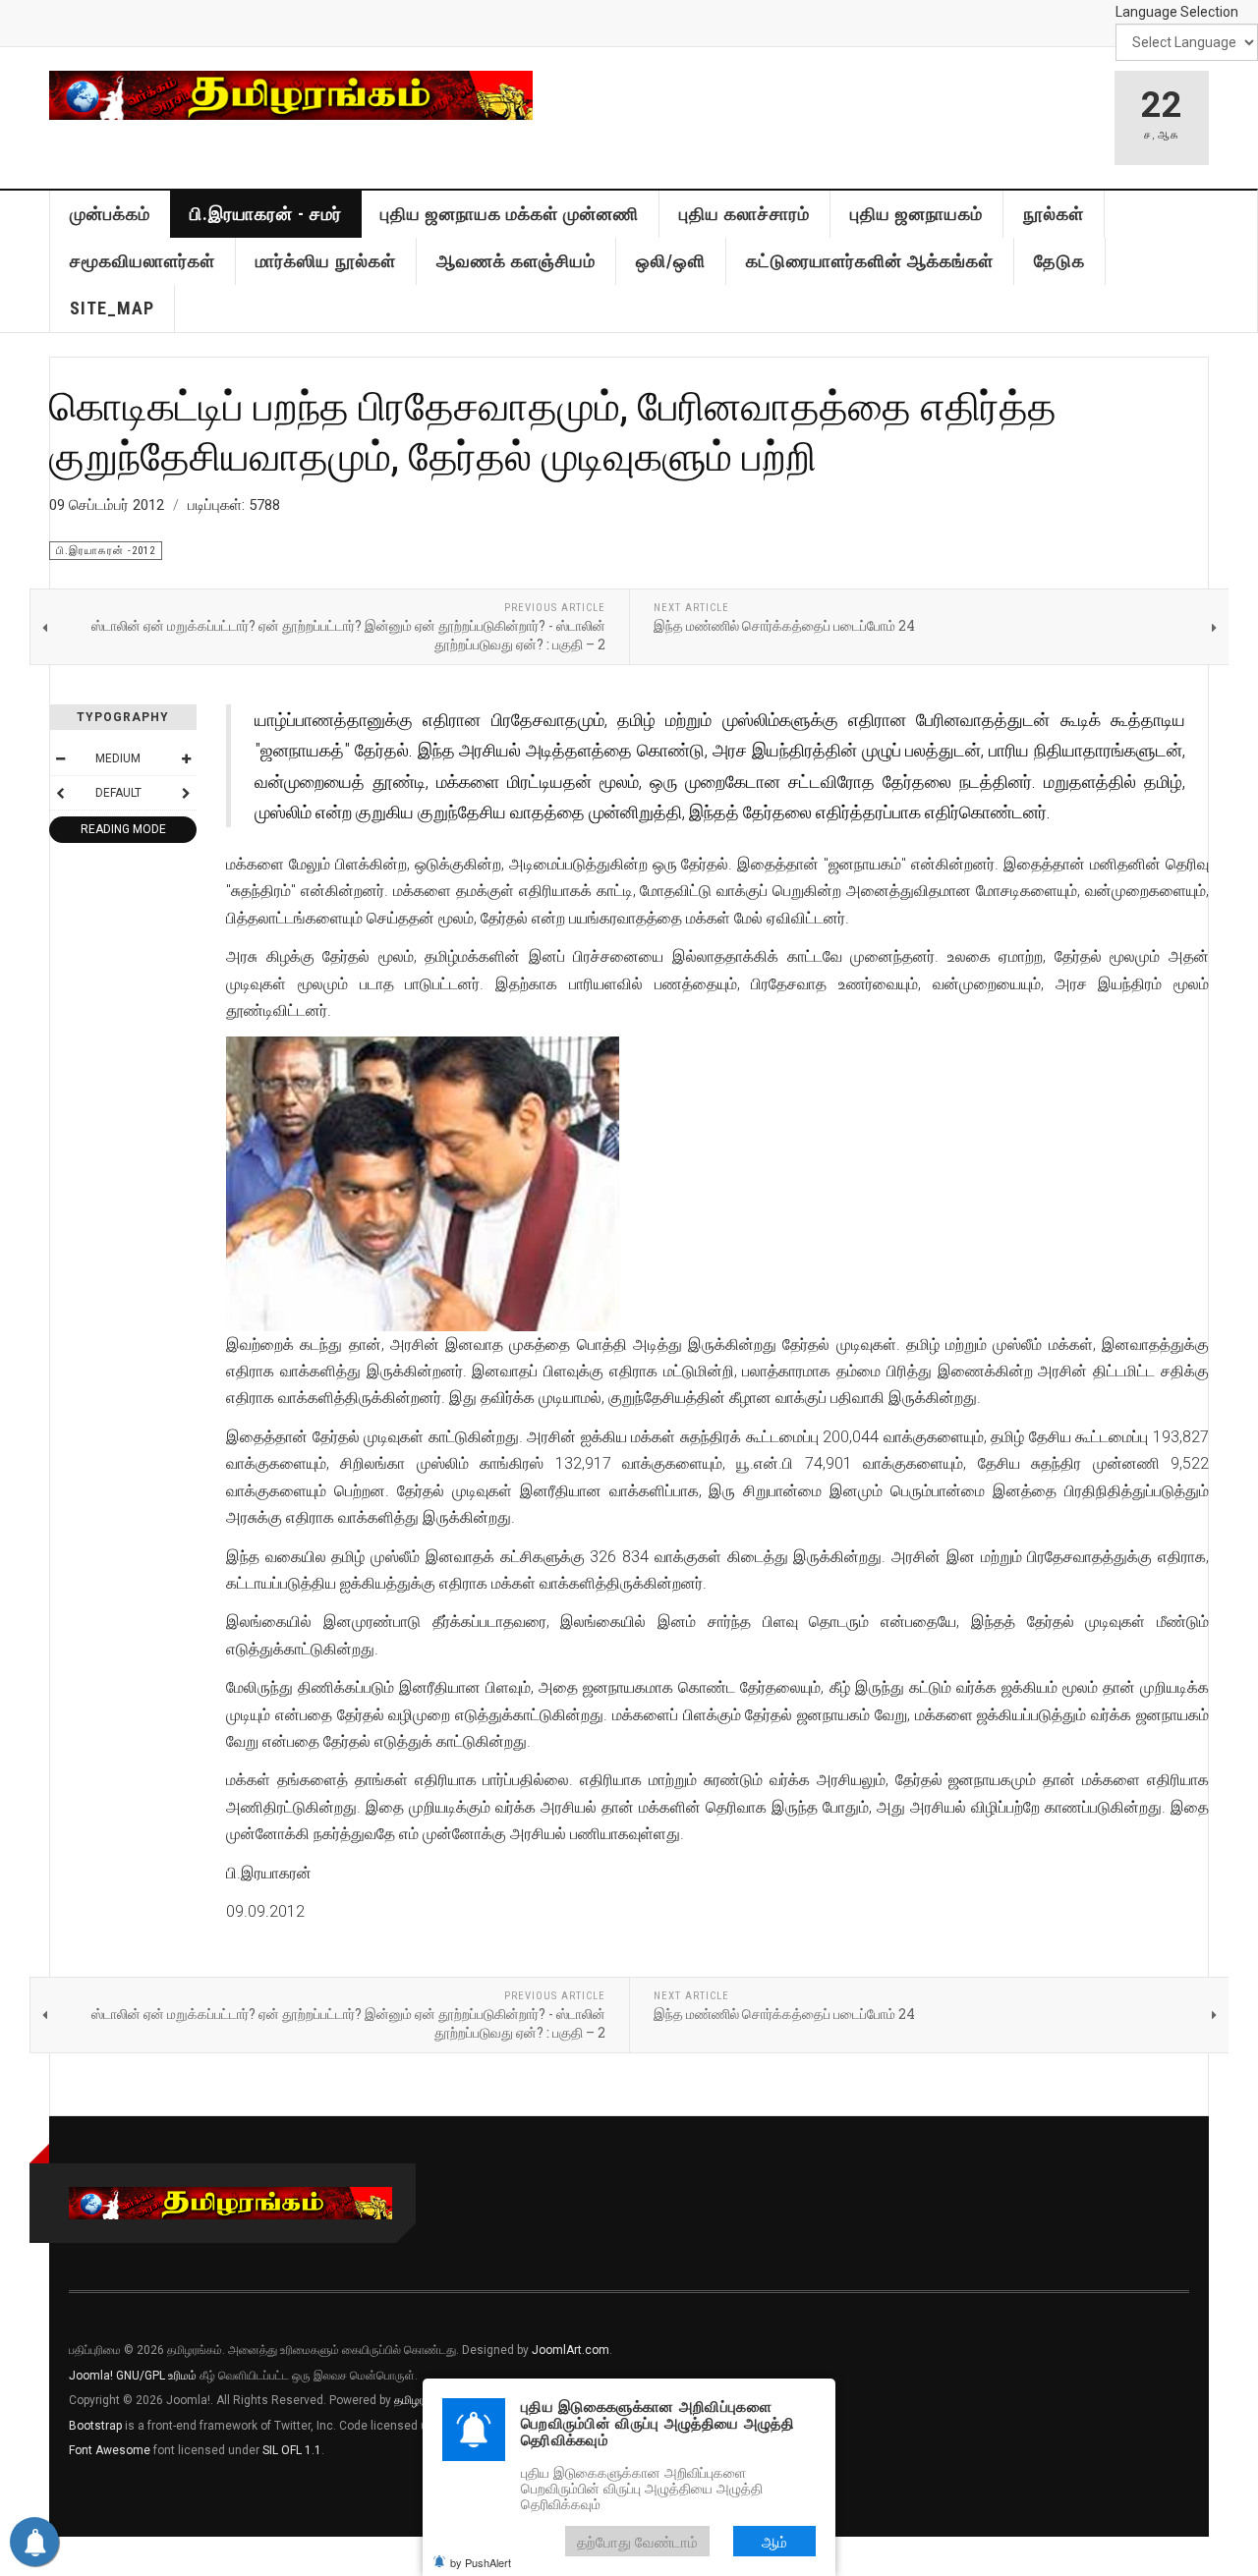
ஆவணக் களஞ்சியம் (516, 261)
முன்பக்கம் (110, 214)
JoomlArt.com (571, 2350)
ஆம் (774, 2541)
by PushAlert (481, 2562)
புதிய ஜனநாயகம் (916, 214)
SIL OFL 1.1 (292, 2450)
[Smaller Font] (60, 758)
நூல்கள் (1054, 214)
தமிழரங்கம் (422, 2400)
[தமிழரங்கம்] (291, 95)
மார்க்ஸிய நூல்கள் (326, 261)
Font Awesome (110, 2450)
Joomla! (91, 2376)
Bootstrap (95, 2426)
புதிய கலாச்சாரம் (744, 214)
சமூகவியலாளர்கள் (143, 261)
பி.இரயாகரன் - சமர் (266, 214)
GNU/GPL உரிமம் (156, 2376)
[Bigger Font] (186, 758)
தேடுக (1059, 261)
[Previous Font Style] (60, 793)
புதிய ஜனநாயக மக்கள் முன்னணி (510, 214)
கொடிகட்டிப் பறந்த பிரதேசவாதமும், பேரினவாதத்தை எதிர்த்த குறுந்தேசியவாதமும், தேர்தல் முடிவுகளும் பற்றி (553, 430)
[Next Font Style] (186, 793)
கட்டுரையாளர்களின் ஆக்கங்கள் (870, 261)
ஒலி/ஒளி (671, 261)
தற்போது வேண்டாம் (637, 2541)
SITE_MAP (112, 308)
